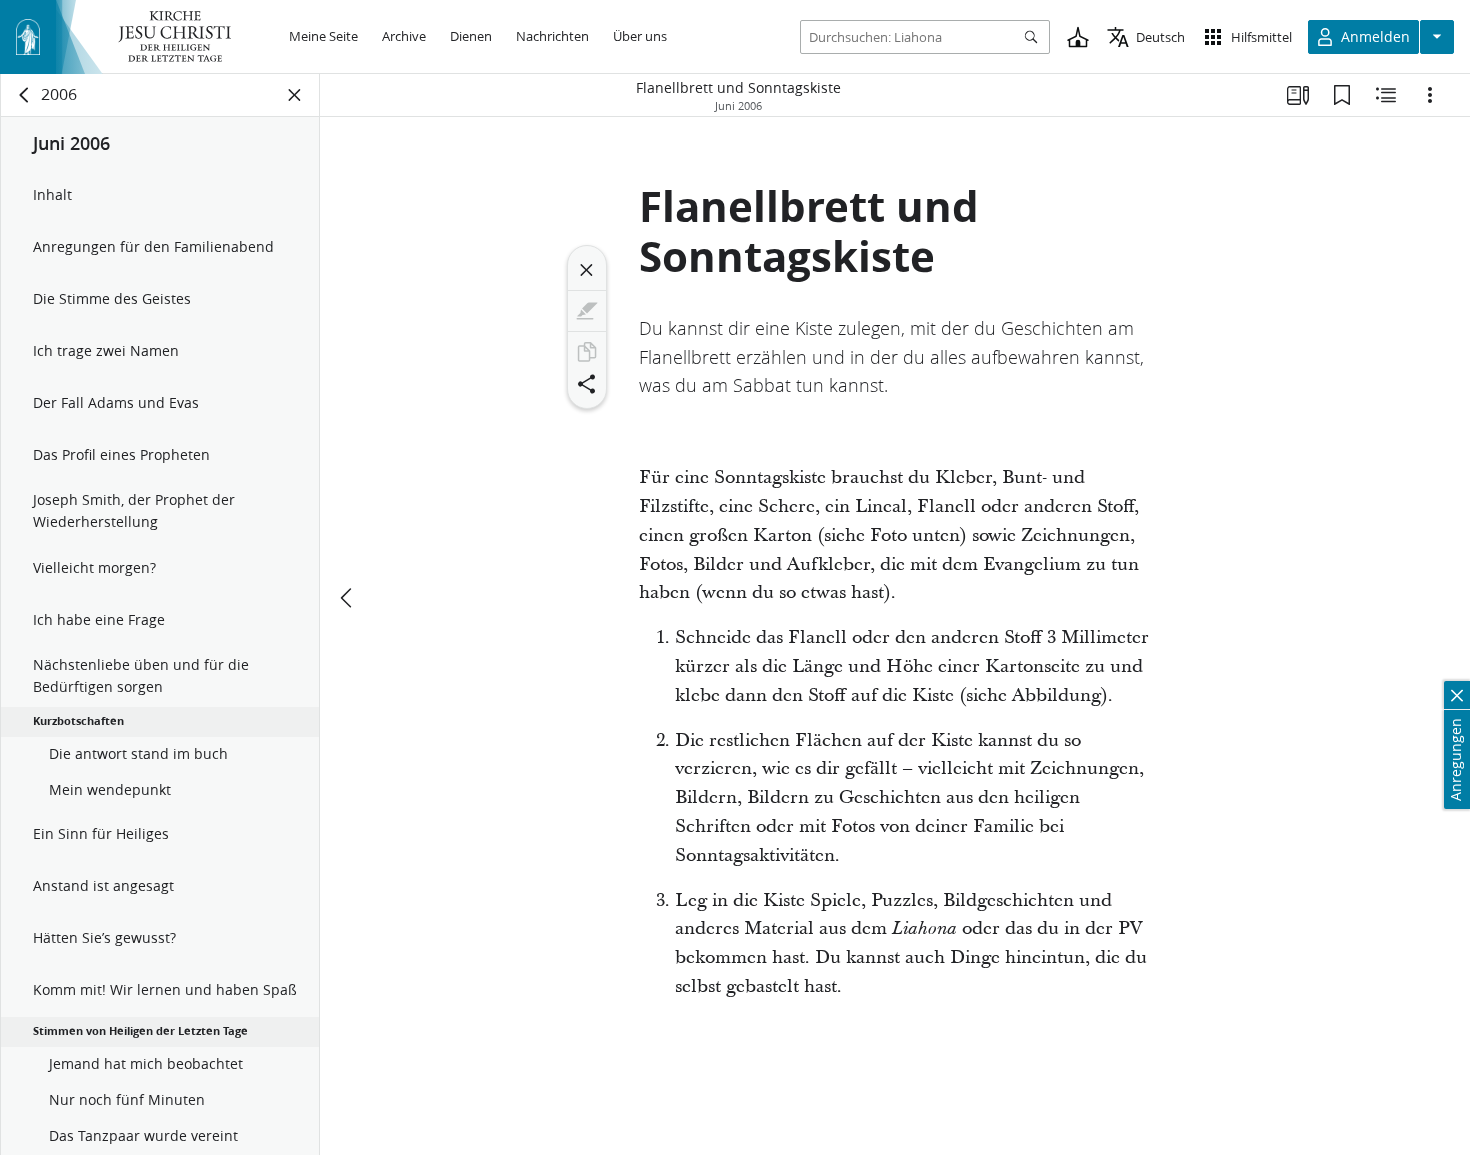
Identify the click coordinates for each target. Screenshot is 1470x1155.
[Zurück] (25, 95)
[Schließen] (587, 270)
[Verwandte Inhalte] (1386, 95)
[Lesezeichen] (1342, 95)
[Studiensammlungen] (1298, 95)
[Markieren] (587, 311)
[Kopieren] (587, 352)
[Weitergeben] (587, 384)
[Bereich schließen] (295, 95)
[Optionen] (1430, 95)
